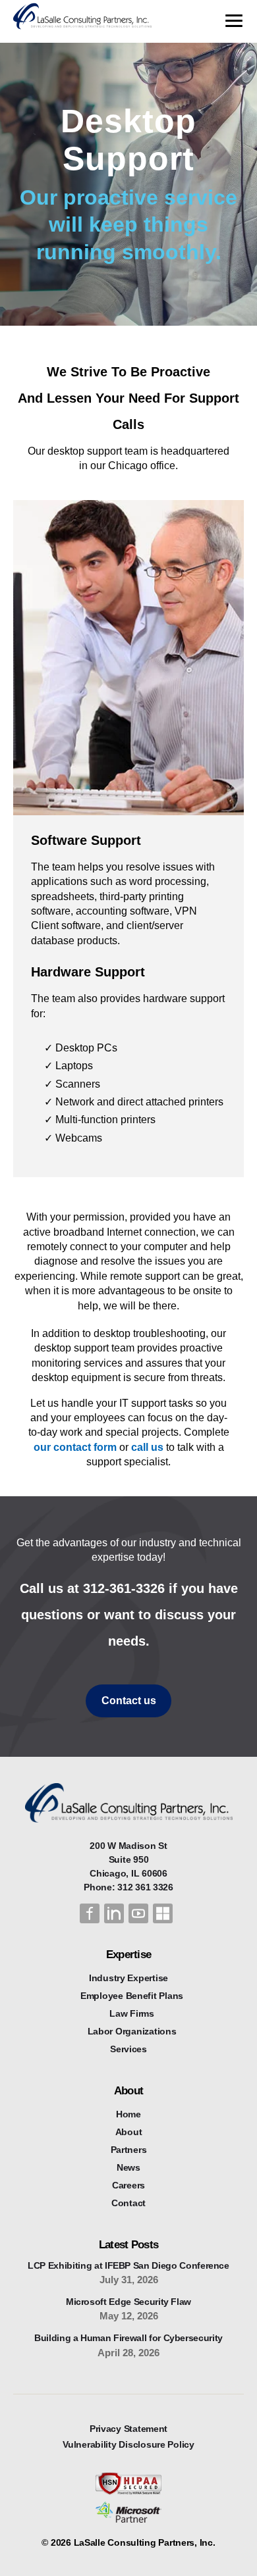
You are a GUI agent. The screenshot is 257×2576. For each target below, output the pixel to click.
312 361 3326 (145, 1887)
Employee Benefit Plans (132, 1996)
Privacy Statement (128, 2429)
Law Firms (132, 2013)
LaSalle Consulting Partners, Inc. (145, 2542)
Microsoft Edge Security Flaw (128, 2302)
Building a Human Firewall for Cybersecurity (128, 2338)
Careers (128, 2185)
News (128, 2167)
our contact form (75, 1447)
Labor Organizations (132, 2031)
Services (128, 2049)
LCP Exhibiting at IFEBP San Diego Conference (128, 2265)
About (129, 2132)
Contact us (129, 1701)
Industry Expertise (128, 1978)
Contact (128, 2203)
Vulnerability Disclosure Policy (128, 2444)
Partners (129, 2150)
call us (147, 1447)
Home (128, 2114)
